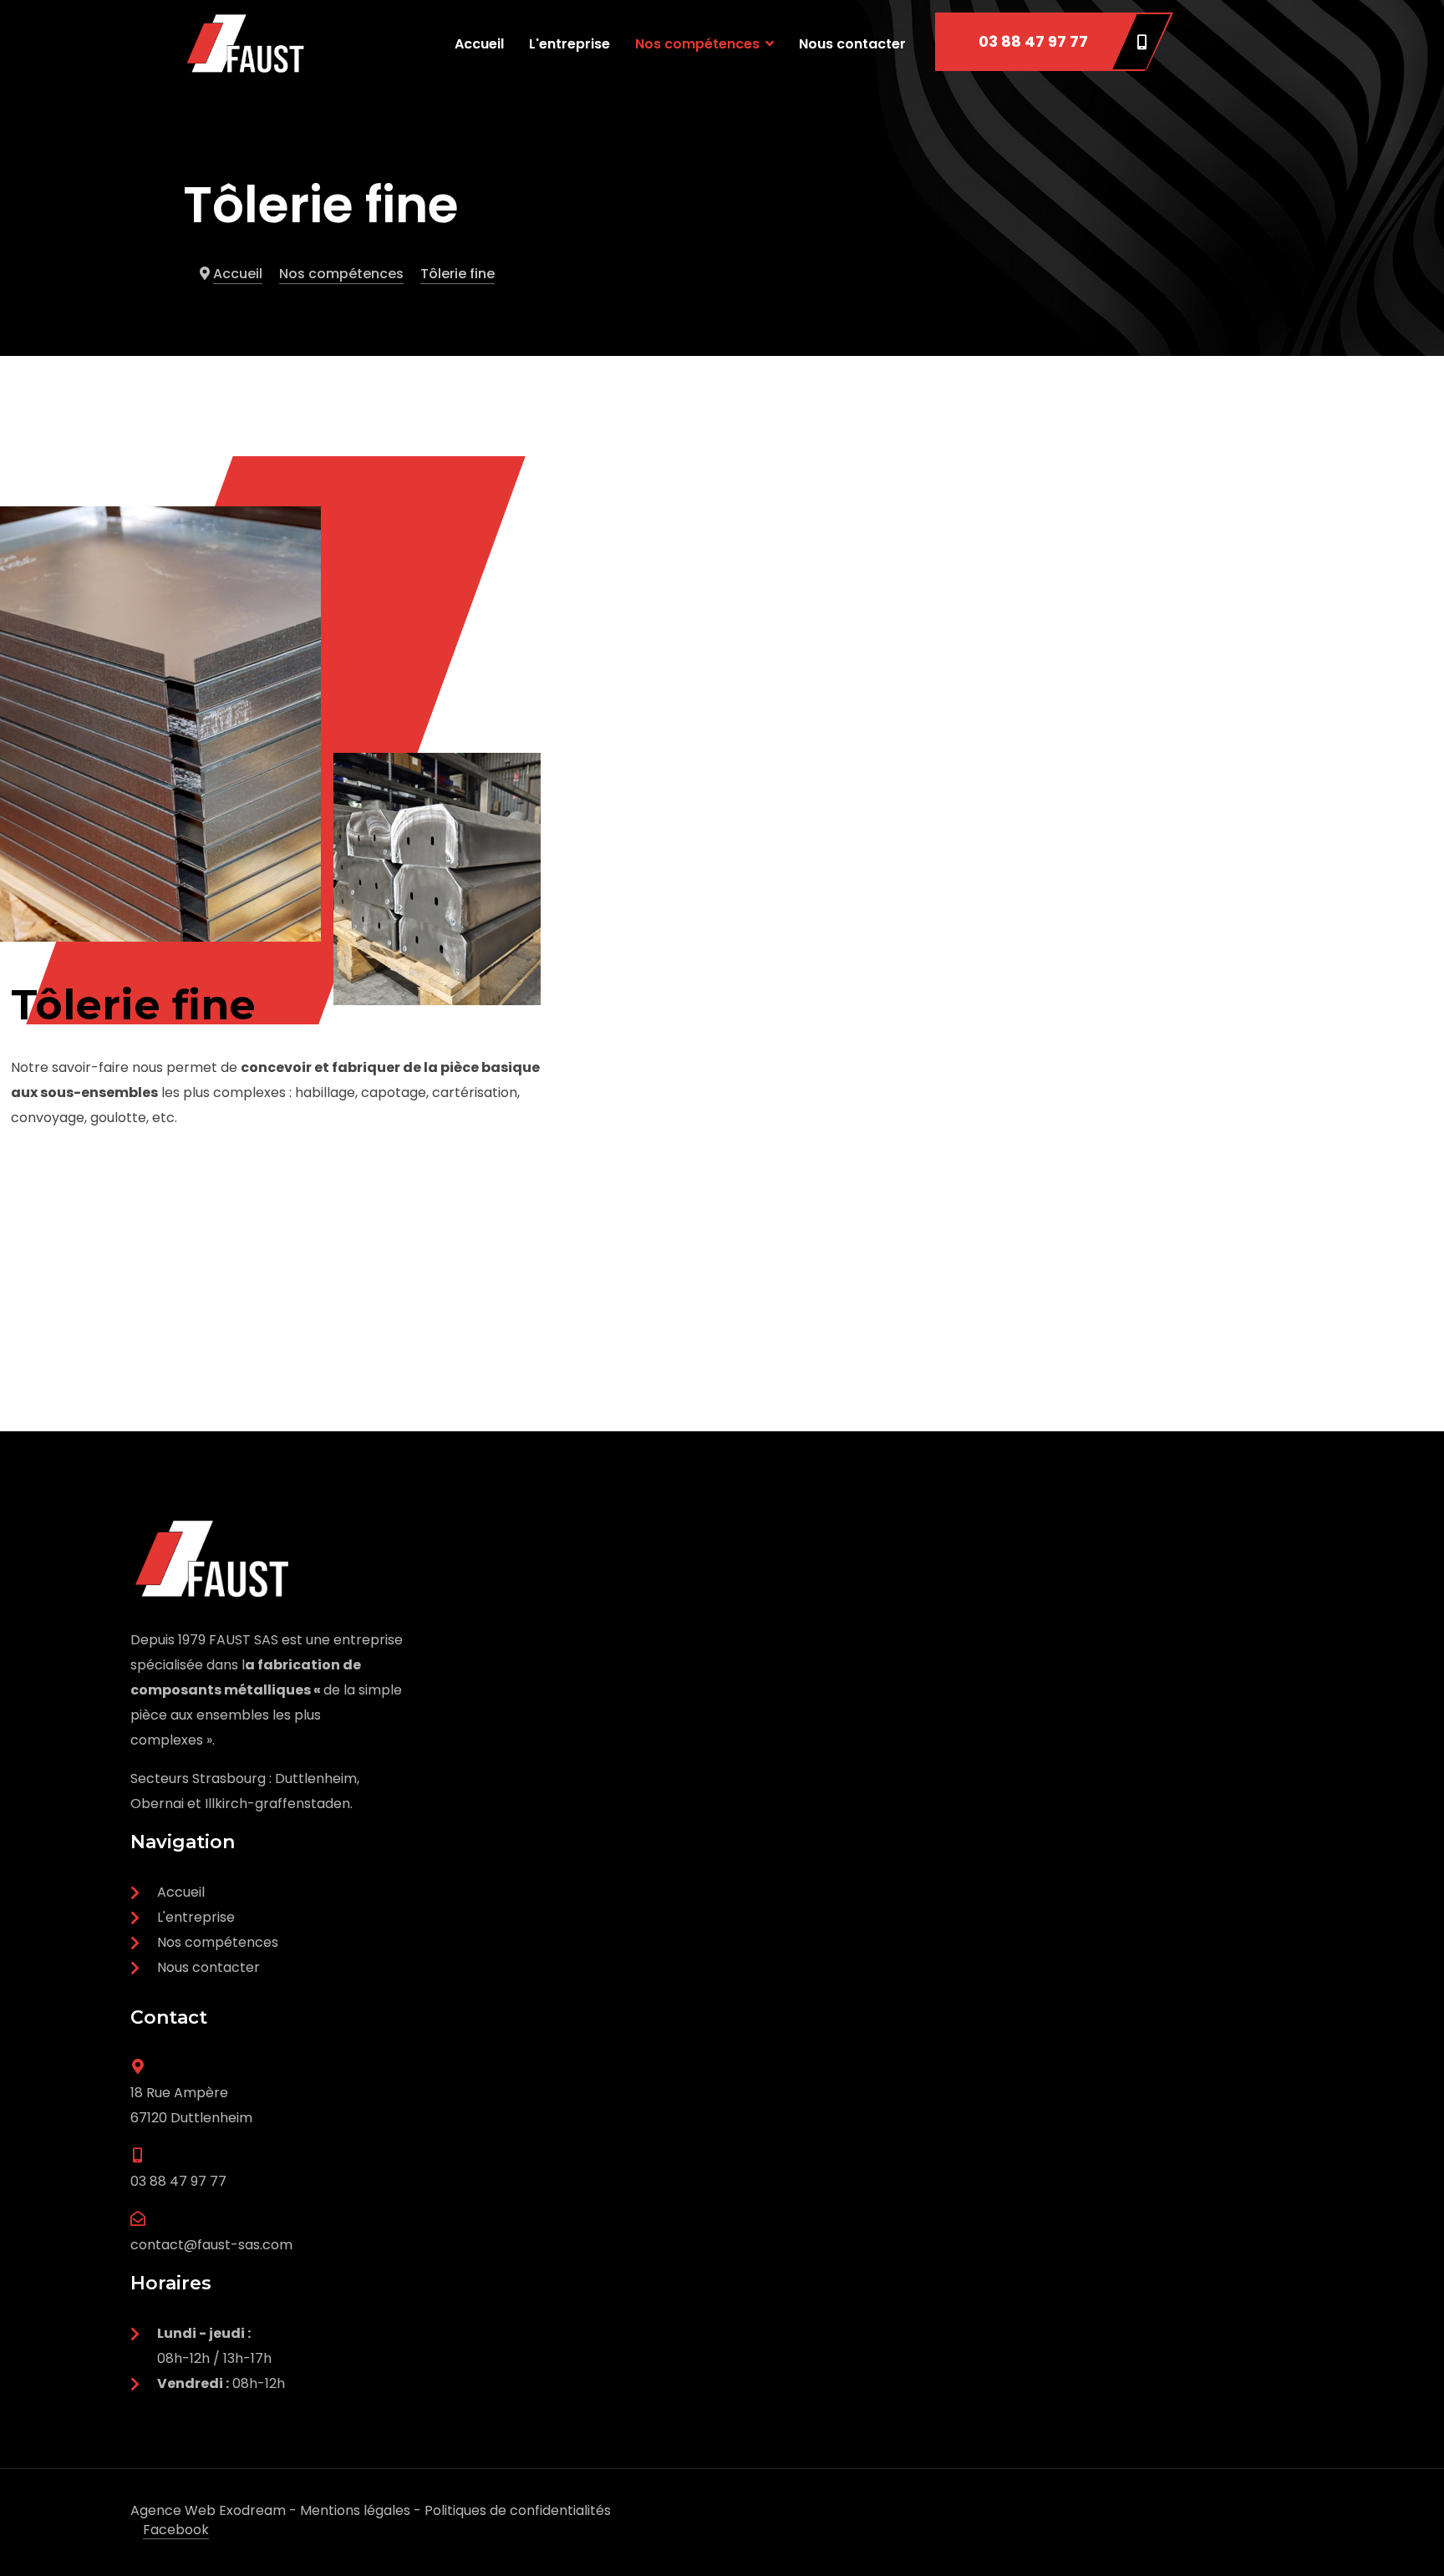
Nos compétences (697, 44)
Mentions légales (355, 2510)
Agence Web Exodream (208, 2510)
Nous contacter (852, 44)
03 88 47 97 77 (1033, 41)
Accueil (479, 44)
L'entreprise (569, 44)
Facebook (176, 2530)
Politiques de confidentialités (518, 2510)
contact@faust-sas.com (211, 2245)
